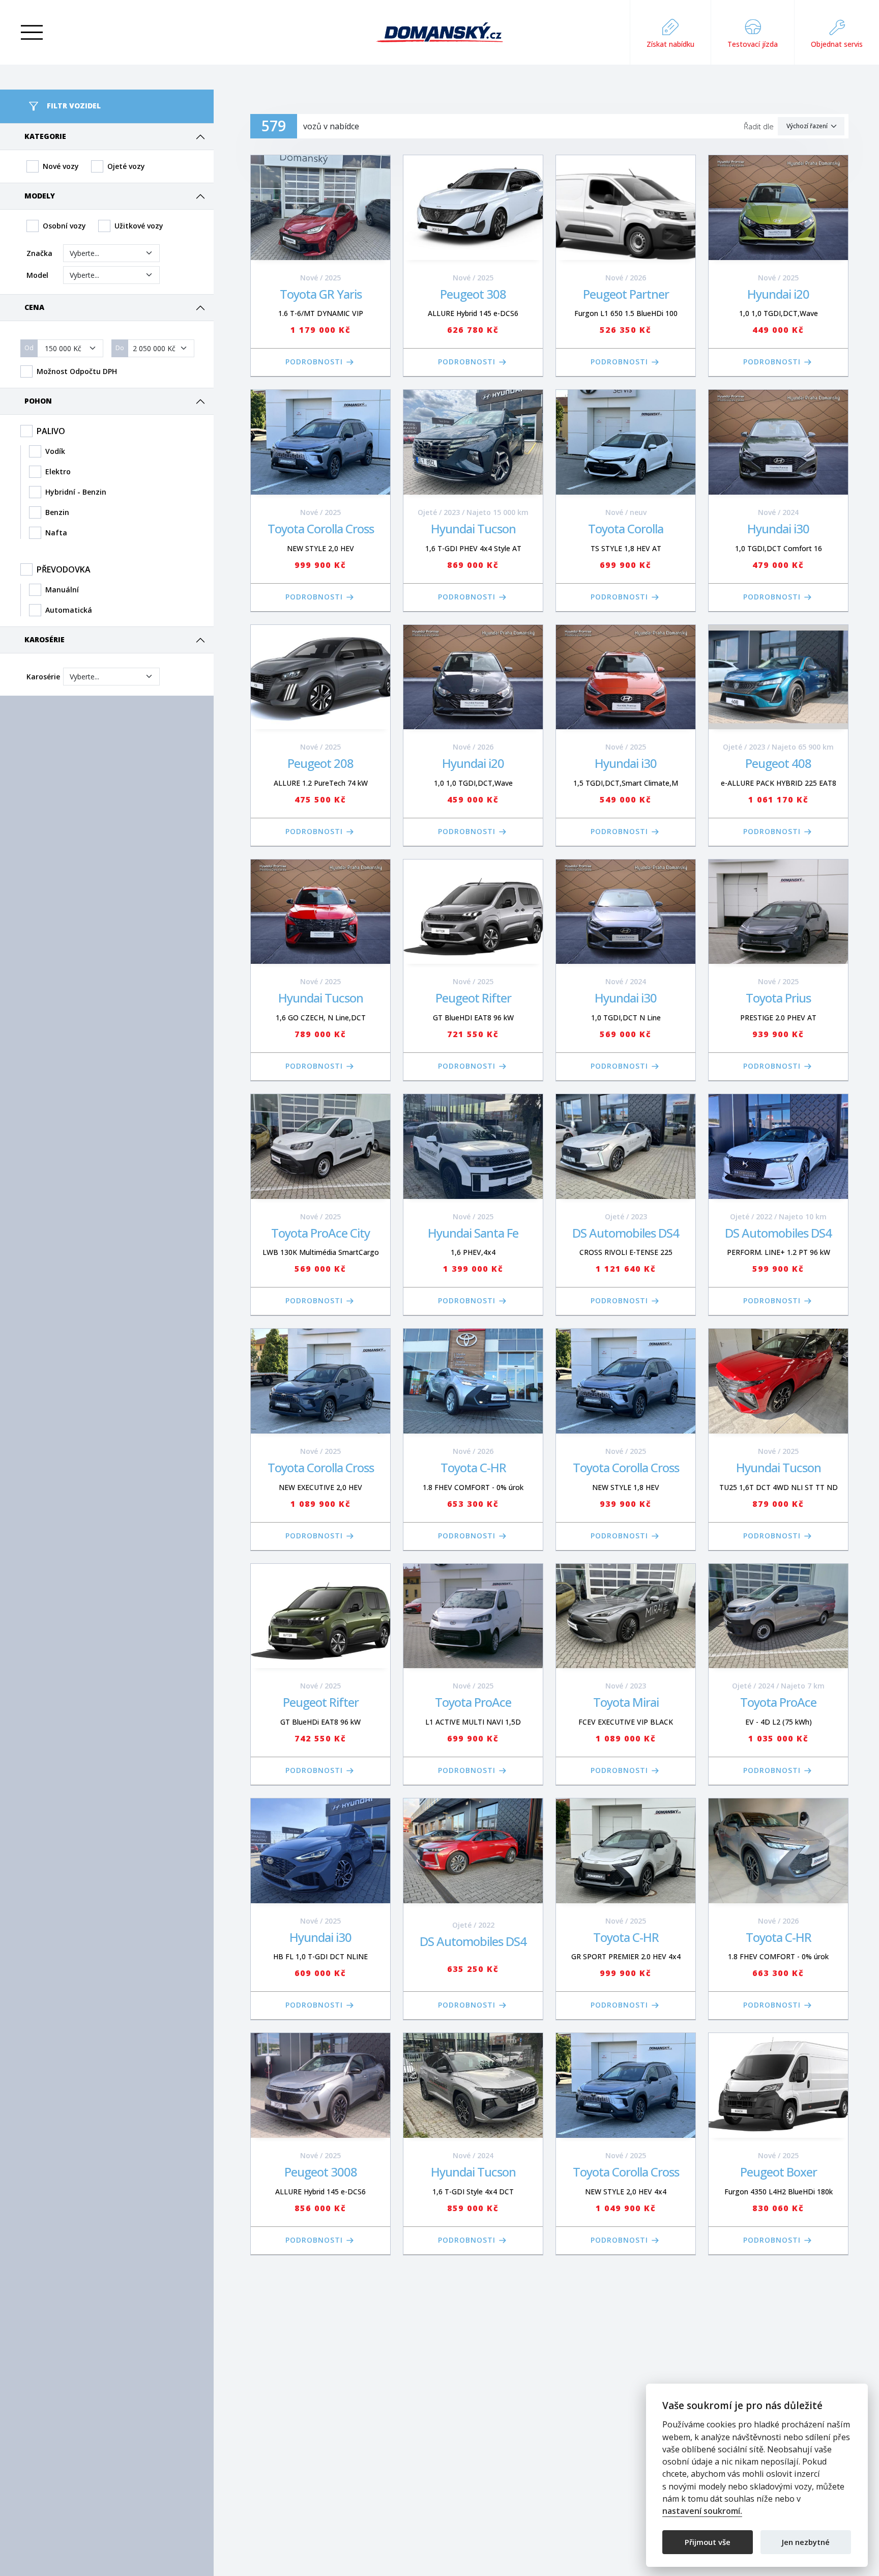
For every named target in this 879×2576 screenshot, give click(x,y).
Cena (34, 307)
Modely (40, 196)
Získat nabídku (670, 44)
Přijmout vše (708, 2541)
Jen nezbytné (806, 2541)
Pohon (38, 401)
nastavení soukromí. (702, 2511)
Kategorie (45, 136)
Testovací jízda (753, 44)
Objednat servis (837, 44)
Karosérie (45, 639)
